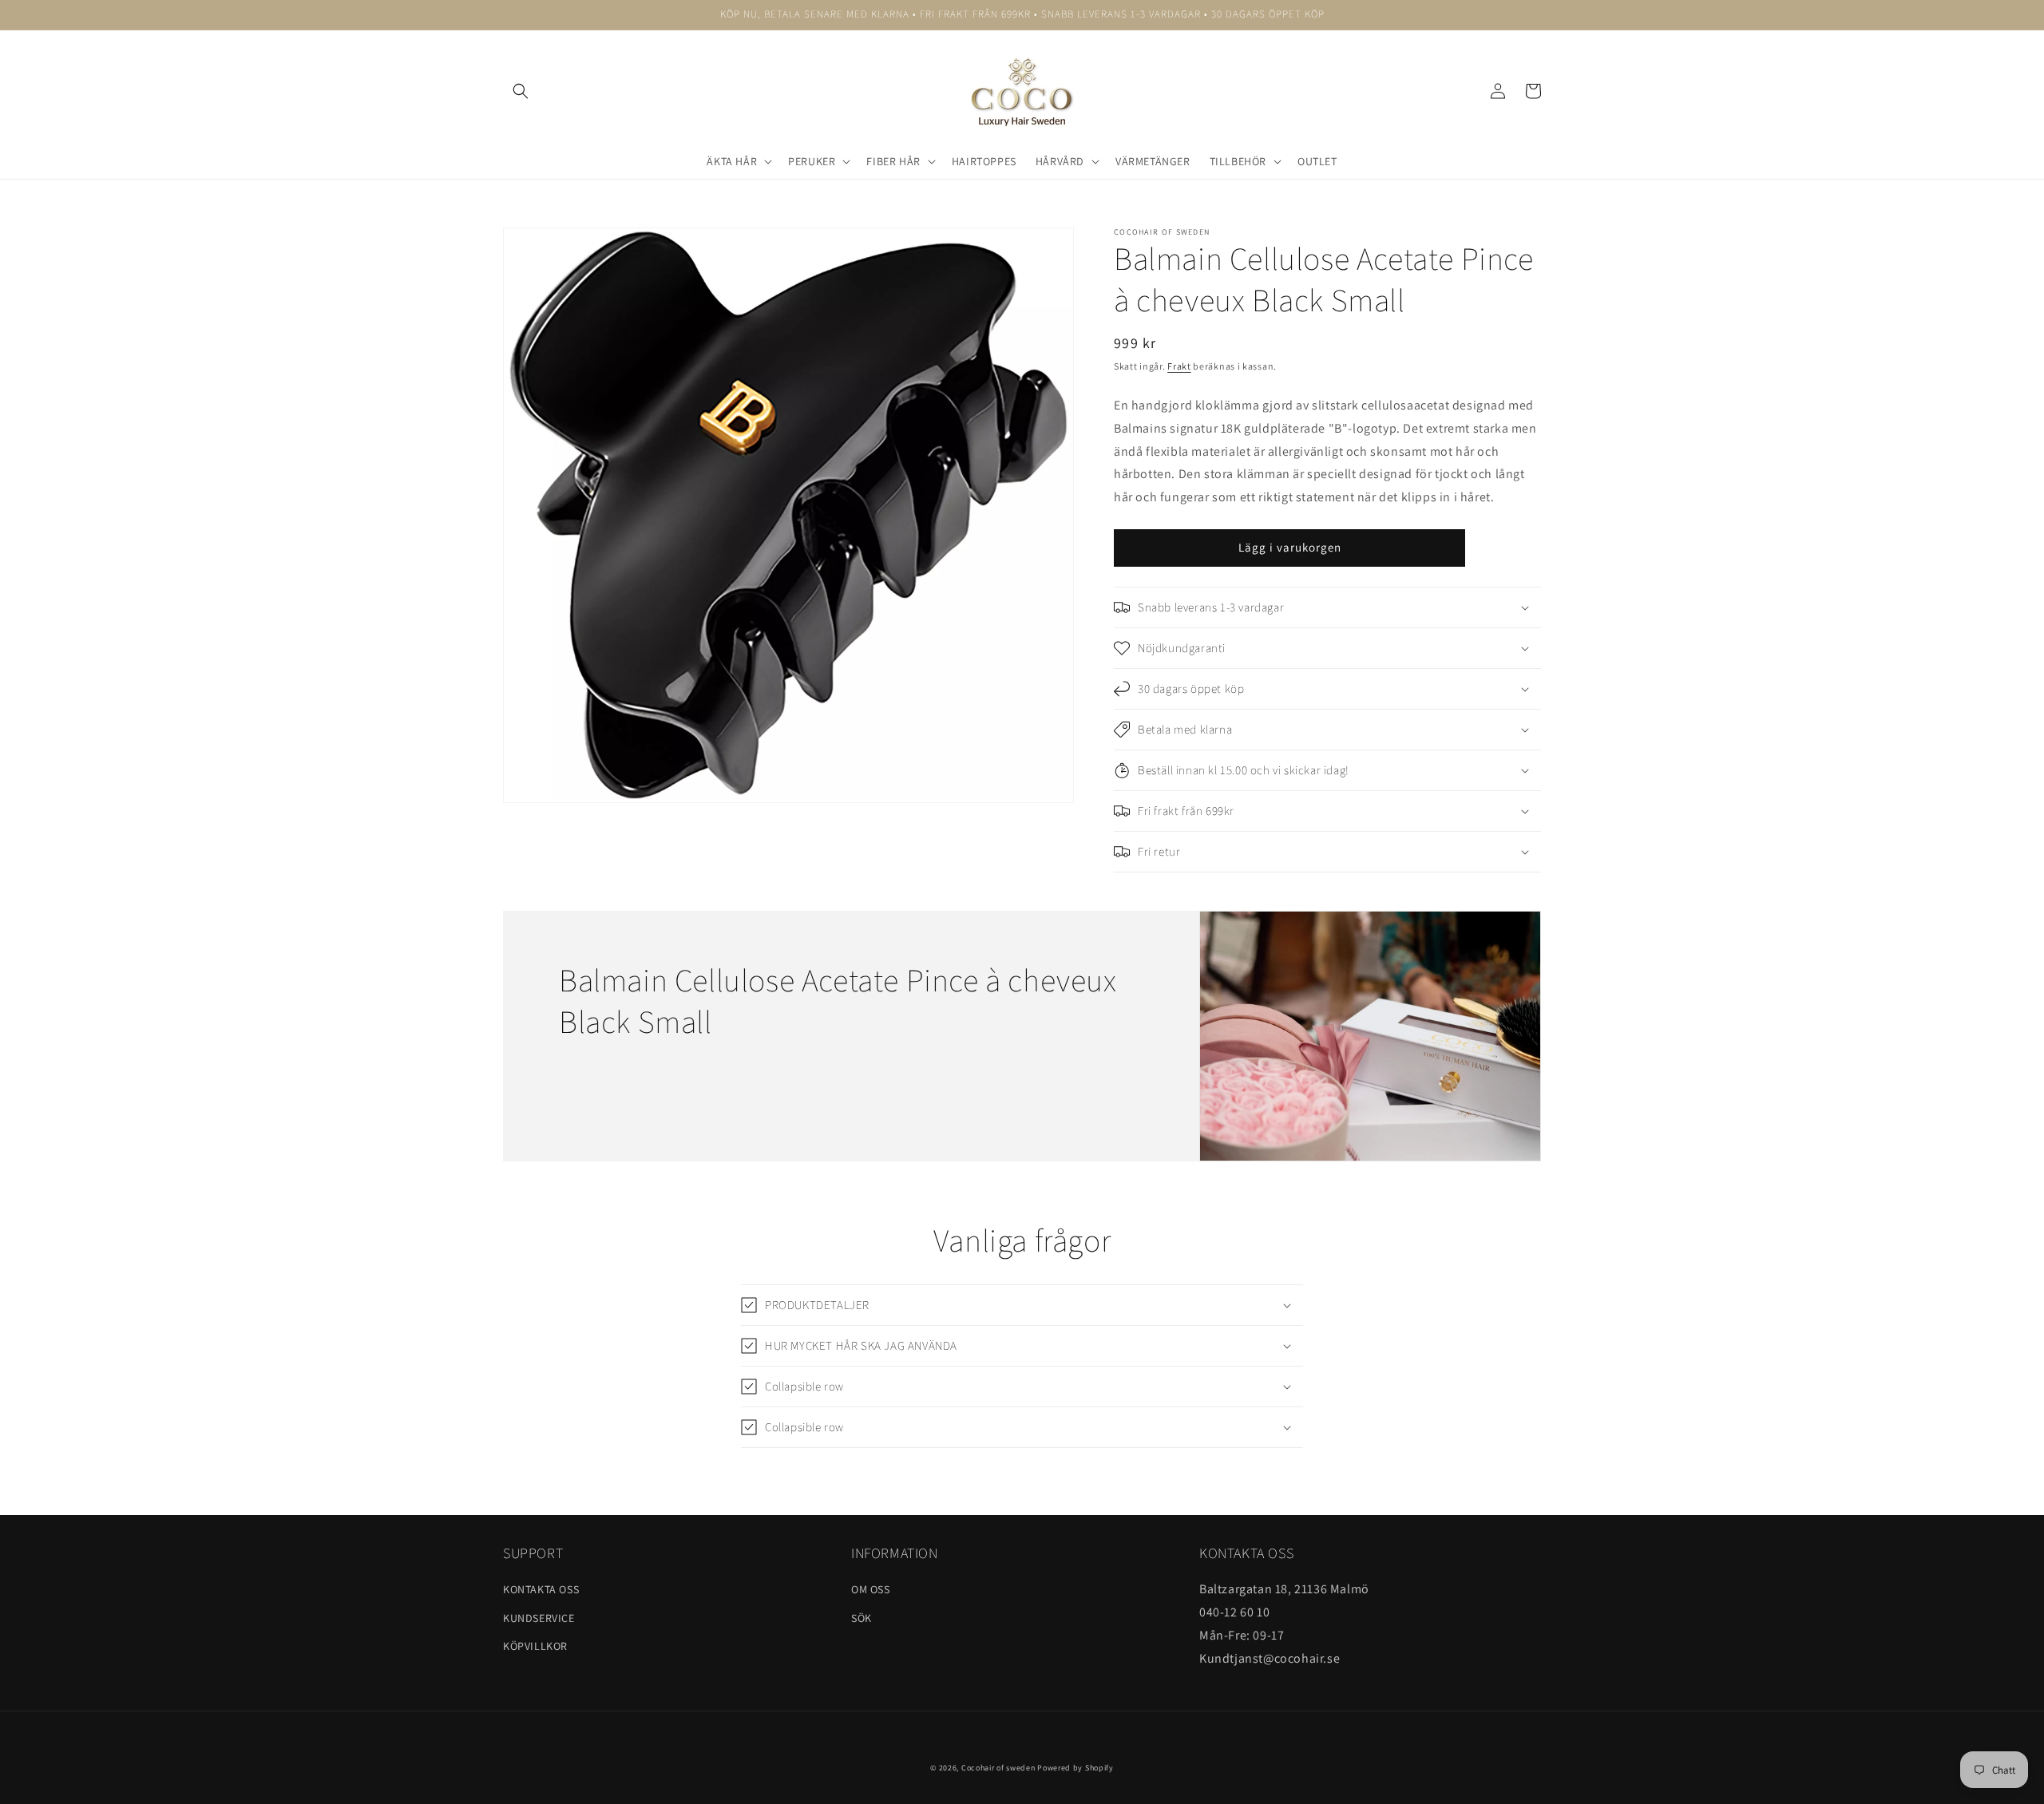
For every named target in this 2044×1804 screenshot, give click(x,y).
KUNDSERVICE (539, 1618)
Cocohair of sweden (998, 1768)
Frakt (1179, 366)
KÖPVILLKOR (535, 1646)
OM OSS (871, 1589)
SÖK (862, 1618)
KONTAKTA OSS (541, 1589)
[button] (521, 91)
